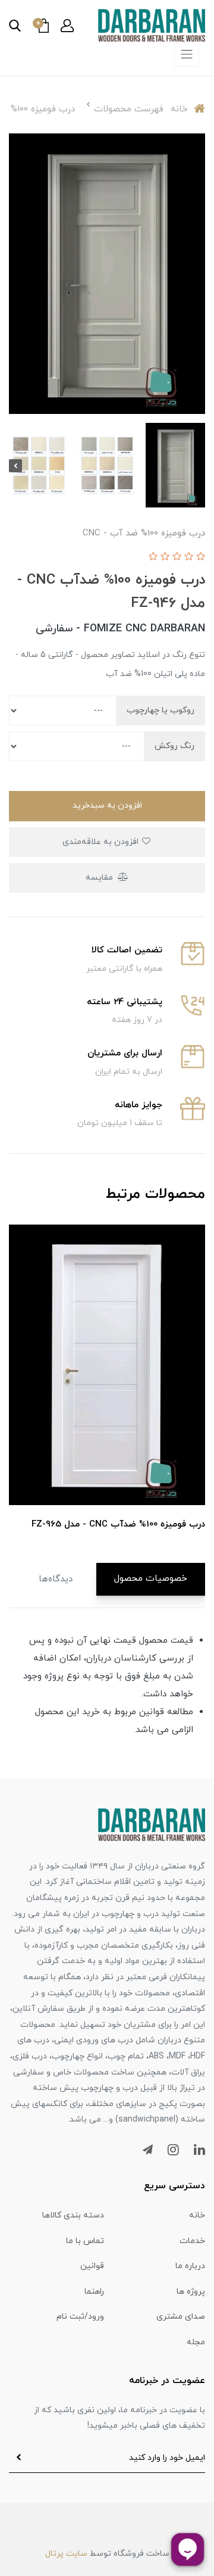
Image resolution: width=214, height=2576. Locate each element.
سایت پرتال (66, 2554)
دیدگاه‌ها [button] (56, 1579)
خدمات (192, 2241)
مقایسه (100, 878)
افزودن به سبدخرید (107, 806)
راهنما (94, 2292)
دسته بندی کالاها (73, 2215)
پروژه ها (191, 2292)
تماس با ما (85, 2241)
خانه (197, 2215)
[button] (67, 26)
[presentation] (199, 466)
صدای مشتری (181, 2317)
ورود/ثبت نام (80, 2317)
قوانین (92, 2266)
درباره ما (190, 2266)
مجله (196, 2342)
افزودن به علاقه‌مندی (102, 842)
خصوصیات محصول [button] (151, 1579)
